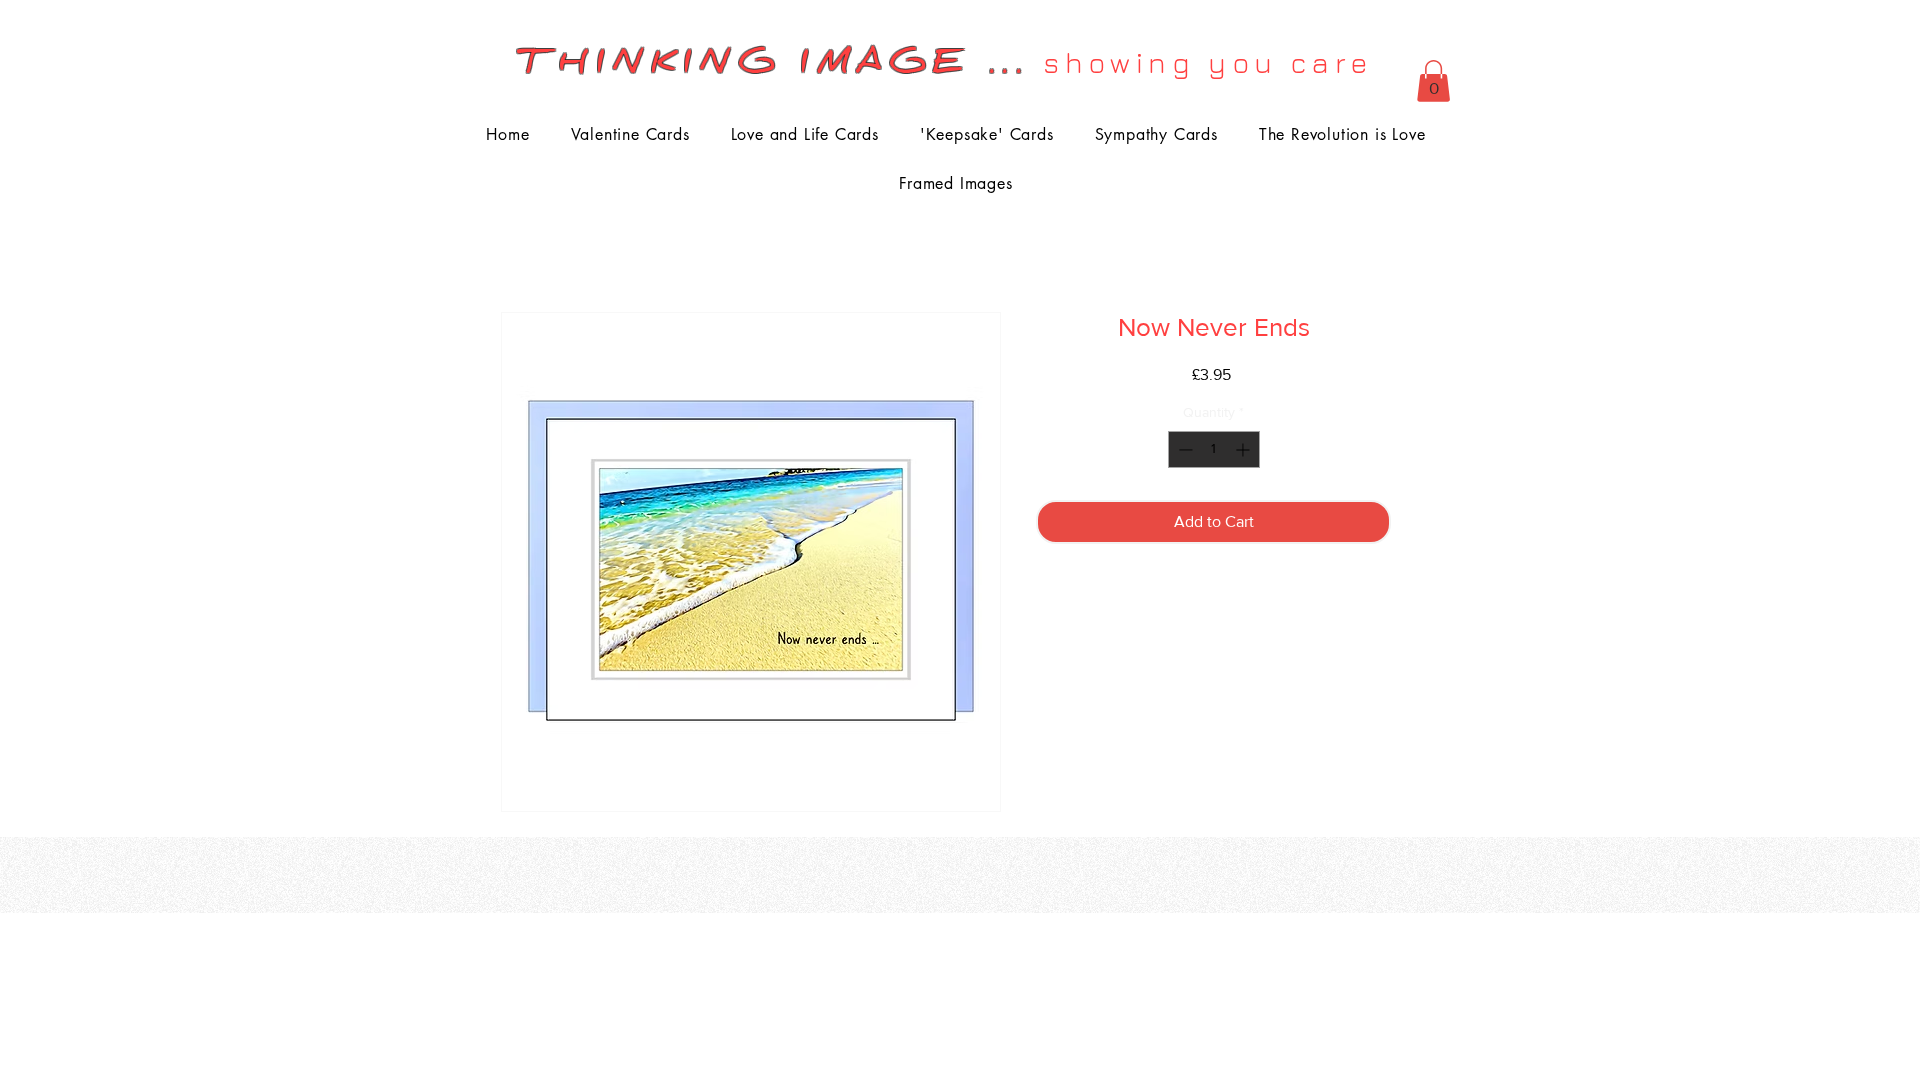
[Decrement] (1183, 449)
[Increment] (1244, 449)
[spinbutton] (1214, 449)
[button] (1433, 81)
